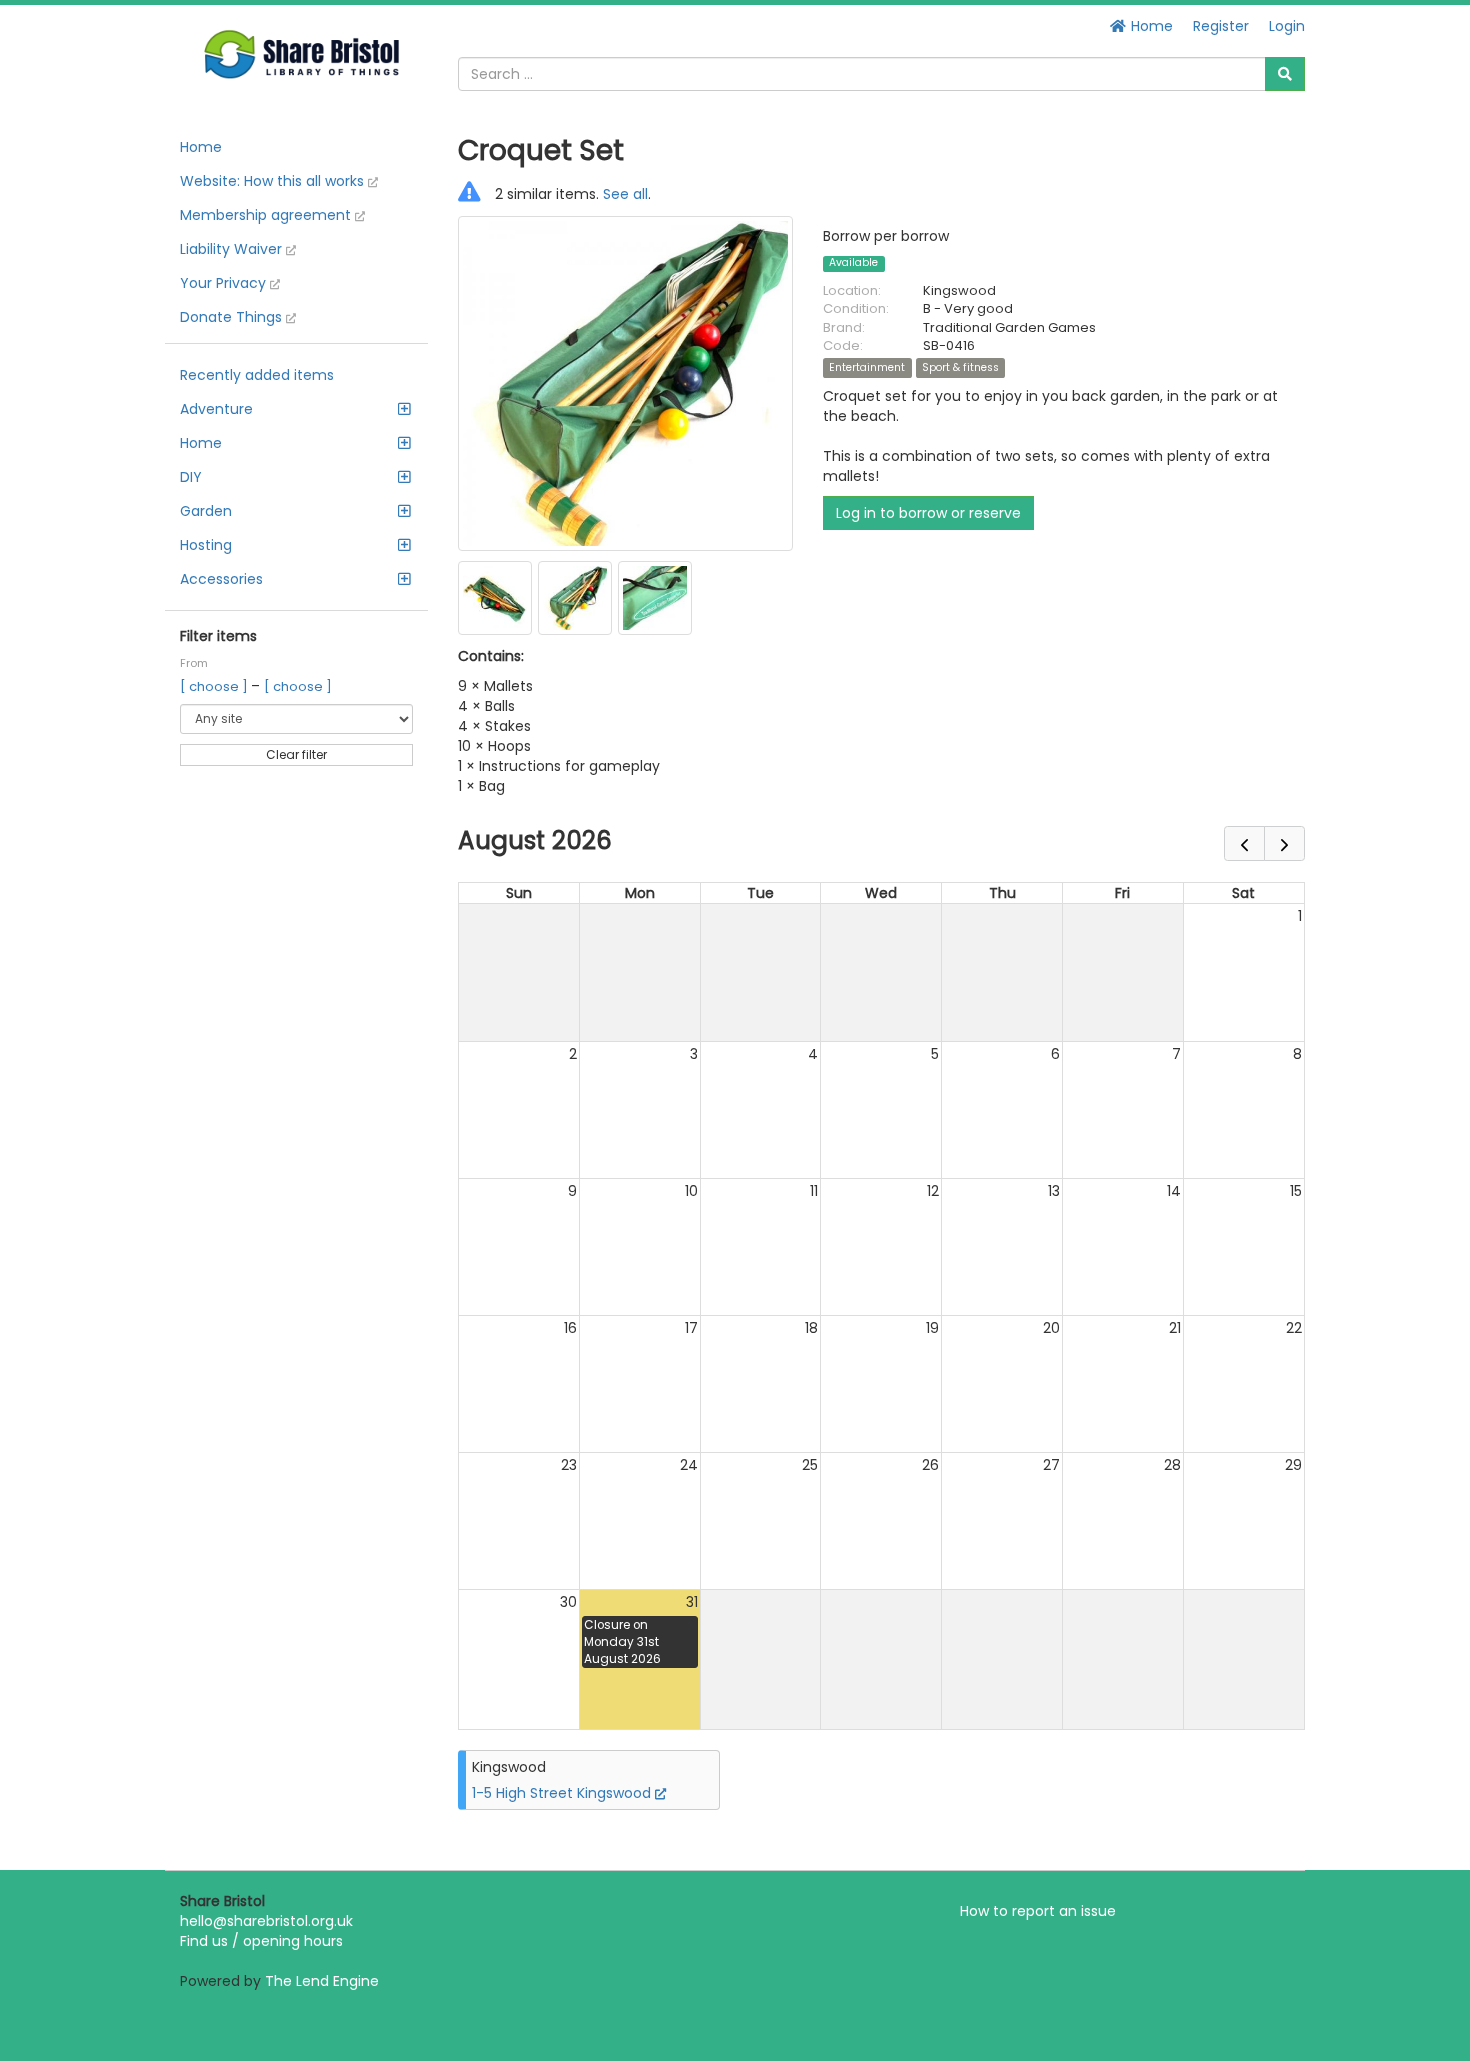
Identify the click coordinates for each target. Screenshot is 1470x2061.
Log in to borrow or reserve (928, 513)
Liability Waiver (233, 249)
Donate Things (233, 317)
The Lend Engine (322, 1981)
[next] (1284, 843)
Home (1150, 26)
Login (1287, 26)
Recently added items (257, 375)
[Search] (1285, 74)
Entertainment (867, 367)
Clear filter (296, 754)
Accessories (221, 579)
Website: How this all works (274, 181)
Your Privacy (225, 283)
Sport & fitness (960, 367)
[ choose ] (215, 686)
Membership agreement (267, 215)
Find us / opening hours (261, 1941)
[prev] (1244, 843)
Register (1221, 26)
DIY (191, 477)
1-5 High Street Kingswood (563, 1793)
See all (625, 194)
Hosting (206, 545)
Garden (206, 511)
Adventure (216, 409)
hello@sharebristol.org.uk (266, 1921)
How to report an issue (1038, 1911)
